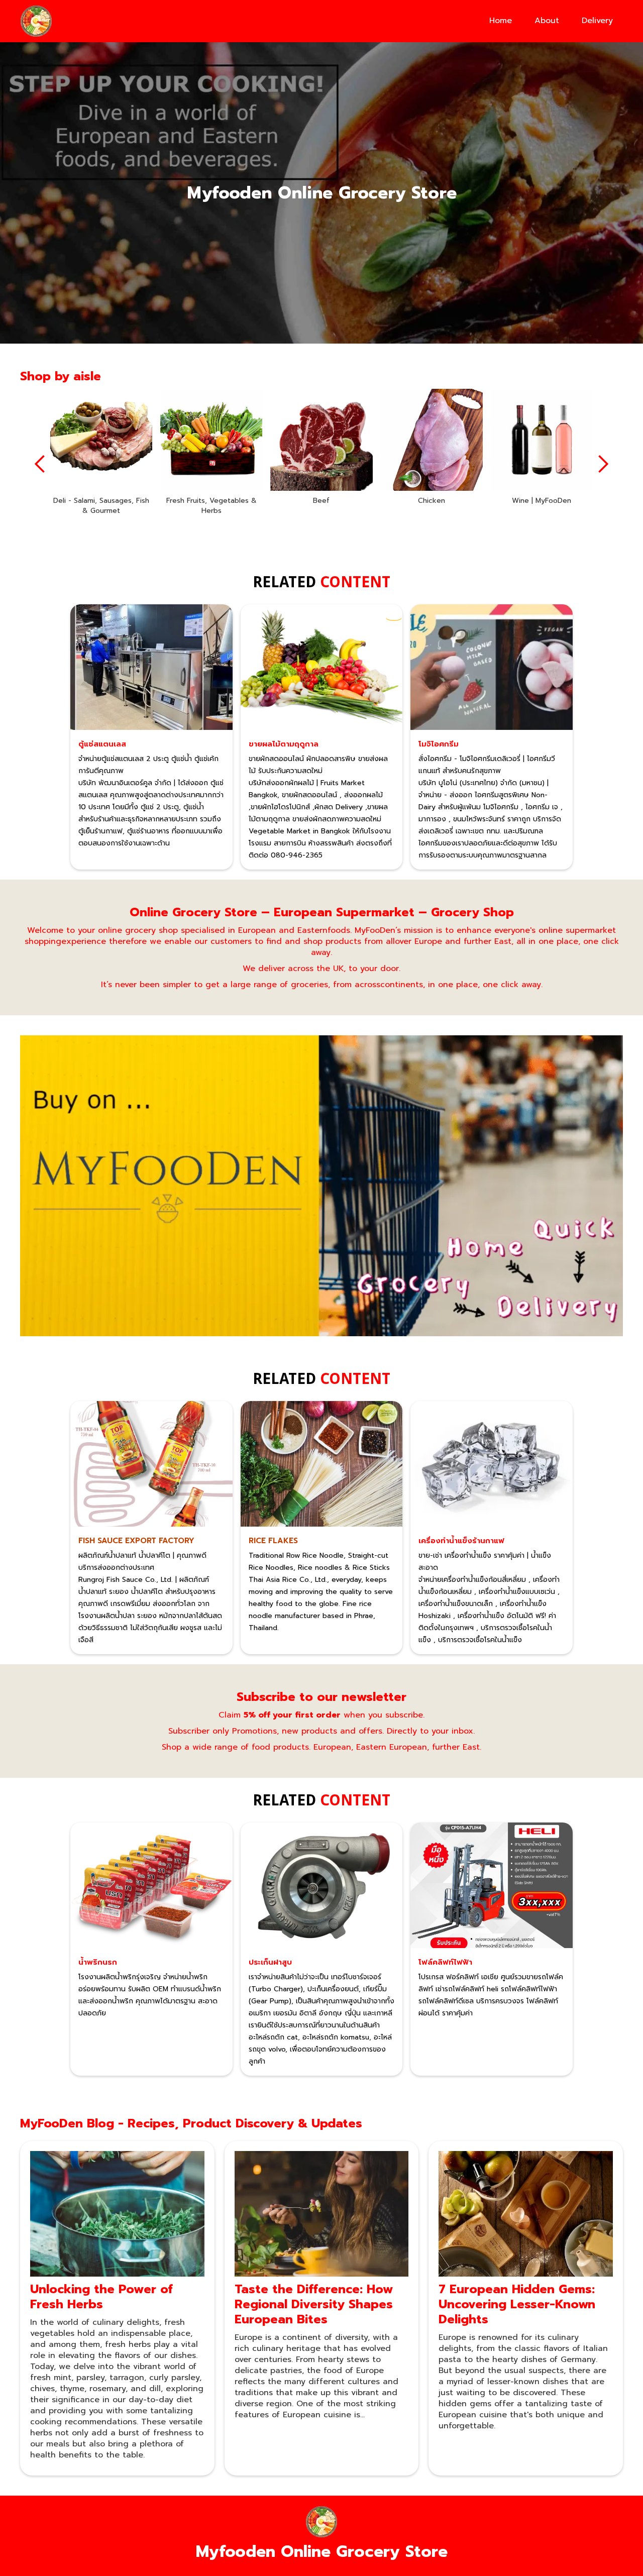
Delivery (597, 21)
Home (501, 21)
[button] (40, 464)
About (547, 21)
